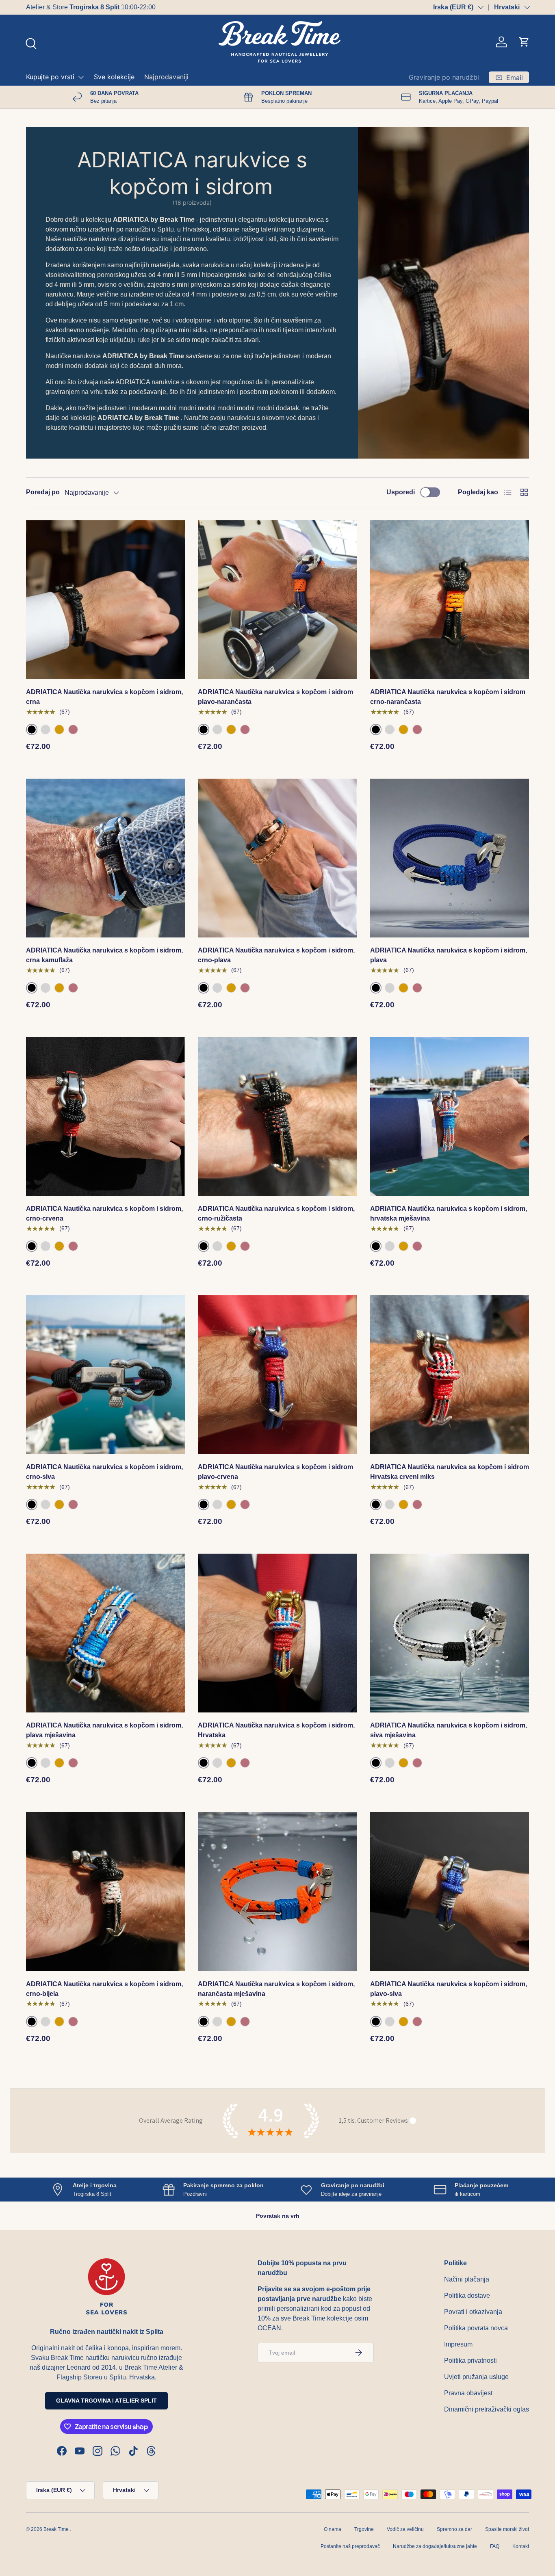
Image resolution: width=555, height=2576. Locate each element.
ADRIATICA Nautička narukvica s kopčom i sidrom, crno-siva (104, 1472)
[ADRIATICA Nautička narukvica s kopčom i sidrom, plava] (450, 858)
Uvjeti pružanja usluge (476, 2377)
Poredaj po (43, 492)
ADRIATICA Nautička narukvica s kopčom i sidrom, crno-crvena (104, 1213)
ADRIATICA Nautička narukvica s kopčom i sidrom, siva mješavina (449, 1730)
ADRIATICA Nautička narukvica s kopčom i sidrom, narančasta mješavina (276, 1989)
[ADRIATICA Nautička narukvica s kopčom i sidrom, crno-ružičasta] (277, 1116)
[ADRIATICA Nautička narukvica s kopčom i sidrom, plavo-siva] (450, 1891)
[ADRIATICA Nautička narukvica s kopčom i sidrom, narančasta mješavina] (277, 1891)
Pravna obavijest (468, 2393)
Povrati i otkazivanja (473, 2312)
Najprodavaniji (166, 77)
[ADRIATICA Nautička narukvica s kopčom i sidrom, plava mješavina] (105, 1633)
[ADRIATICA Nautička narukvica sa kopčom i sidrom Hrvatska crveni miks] (450, 1375)
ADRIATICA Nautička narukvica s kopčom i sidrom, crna (104, 697)
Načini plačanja (467, 2279)
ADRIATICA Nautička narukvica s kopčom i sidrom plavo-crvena (275, 1472)
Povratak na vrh (278, 2216)
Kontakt (521, 2546)
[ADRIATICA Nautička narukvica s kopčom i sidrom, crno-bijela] (105, 1891)
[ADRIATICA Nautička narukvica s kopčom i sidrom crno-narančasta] (450, 600)
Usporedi (401, 492)
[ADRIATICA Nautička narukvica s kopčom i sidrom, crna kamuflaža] (105, 858)
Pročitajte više (146, 7)
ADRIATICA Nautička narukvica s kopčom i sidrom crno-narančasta (448, 697)
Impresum (458, 2344)
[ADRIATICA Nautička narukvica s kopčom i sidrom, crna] (105, 600)
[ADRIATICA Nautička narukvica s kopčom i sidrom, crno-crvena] (105, 1116)
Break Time (56, 2529)
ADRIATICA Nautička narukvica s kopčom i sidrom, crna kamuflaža (104, 955)
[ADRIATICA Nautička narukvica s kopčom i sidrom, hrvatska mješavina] (450, 1116)
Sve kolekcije (114, 77)
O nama (333, 2529)
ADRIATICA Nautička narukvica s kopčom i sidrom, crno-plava (276, 955)
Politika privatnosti (470, 2361)
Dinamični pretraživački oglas (487, 2409)
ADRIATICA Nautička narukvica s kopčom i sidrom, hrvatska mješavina (449, 1213)
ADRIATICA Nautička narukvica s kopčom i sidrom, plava (449, 955)
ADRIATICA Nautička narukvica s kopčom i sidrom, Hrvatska (276, 1730)
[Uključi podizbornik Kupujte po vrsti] (81, 77)
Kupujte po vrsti (50, 77)
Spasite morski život (507, 2529)
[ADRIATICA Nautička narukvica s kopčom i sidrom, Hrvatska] (277, 1633)
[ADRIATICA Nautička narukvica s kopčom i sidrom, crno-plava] (277, 858)
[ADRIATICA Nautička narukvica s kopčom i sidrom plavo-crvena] (277, 1375)
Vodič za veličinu (405, 2529)
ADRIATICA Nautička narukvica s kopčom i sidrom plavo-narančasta (275, 697)
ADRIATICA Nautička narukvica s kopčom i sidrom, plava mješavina (104, 1730)
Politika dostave (467, 2296)
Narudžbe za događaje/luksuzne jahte (435, 2546)
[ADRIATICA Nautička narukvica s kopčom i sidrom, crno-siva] (105, 1375)
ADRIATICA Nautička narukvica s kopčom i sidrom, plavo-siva (449, 1989)
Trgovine (364, 2529)
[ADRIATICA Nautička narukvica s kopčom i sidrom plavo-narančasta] (277, 600)
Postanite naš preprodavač (350, 2546)
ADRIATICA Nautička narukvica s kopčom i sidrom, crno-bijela (104, 1989)
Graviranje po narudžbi (444, 77)
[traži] (30, 43)
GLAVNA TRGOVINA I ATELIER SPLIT (106, 2401)
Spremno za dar (454, 2529)
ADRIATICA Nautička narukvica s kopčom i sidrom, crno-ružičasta (276, 1213)
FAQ (495, 2546)
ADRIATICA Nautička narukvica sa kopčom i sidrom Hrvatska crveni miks (450, 1472)
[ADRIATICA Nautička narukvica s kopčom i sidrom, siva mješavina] (450, 1633)
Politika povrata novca (476, 2328)
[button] (524, 42)
